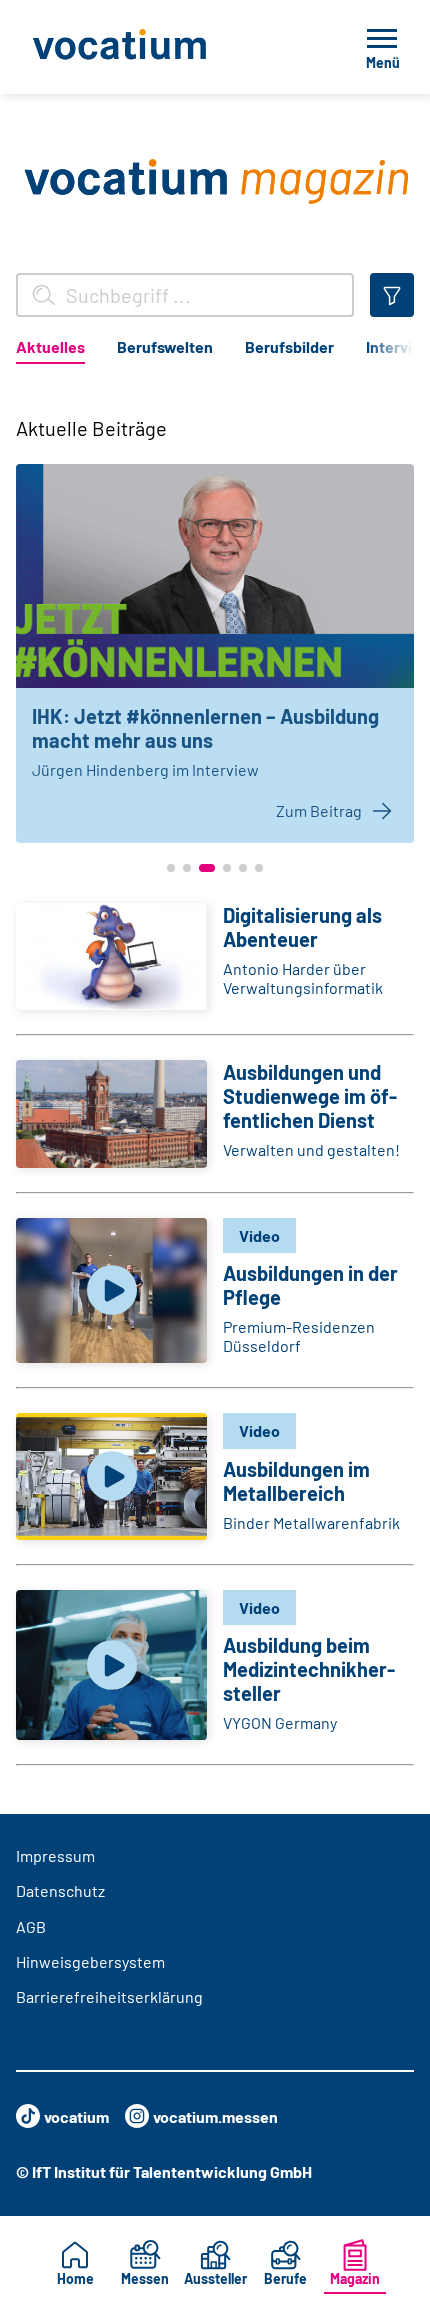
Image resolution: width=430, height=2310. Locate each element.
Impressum (55, 1855)
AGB (31, 1926)
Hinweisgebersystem (90, 1961)
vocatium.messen (215, 2116)
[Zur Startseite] (164, 47)
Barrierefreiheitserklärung (109, 1996)
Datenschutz (60, 1890)
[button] (171, 868)
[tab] (50, 350)
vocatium (76, 2116)
